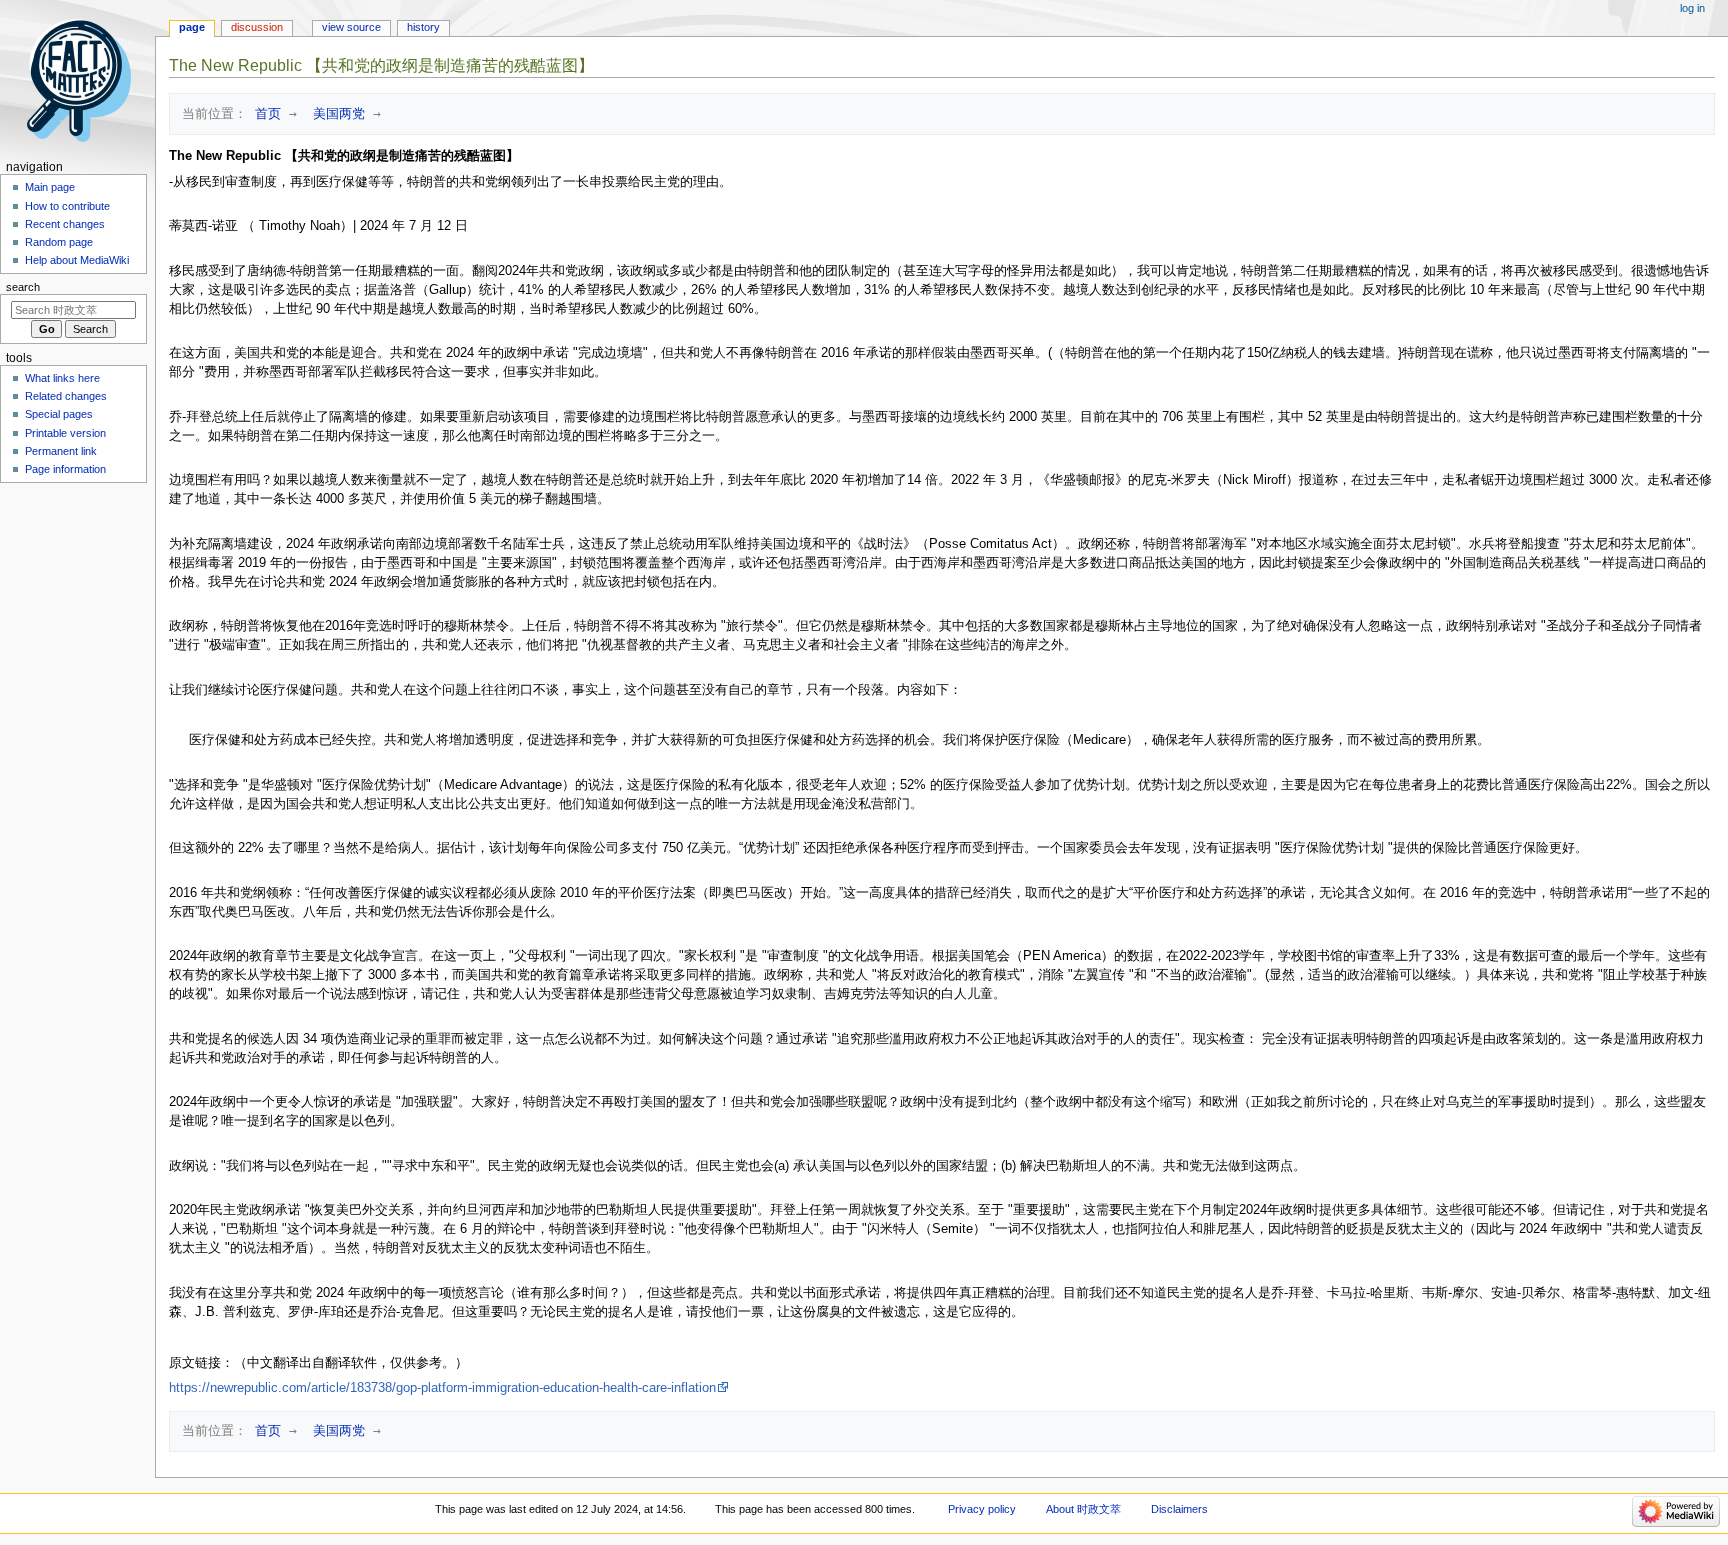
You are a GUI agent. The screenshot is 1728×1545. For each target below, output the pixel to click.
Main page (50, 187)
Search (23, 287)
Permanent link (61, 451)
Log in (1692, 8)
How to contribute (67, 206)
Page (192, 27)
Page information (65, 469)
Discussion (257, 27)
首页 (264, 113)
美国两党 (335, 113)
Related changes (66, 396)
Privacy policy (982, 1509)
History (423, 27)
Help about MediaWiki (77, 260)
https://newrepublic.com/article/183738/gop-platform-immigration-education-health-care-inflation (442, 1388)
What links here (62, 378)
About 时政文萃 (1083, 1509)
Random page (59, 242)
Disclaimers (1179, 1509)
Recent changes (65, 224)
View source (351, 27)
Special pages (59, 414)
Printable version (65, 433)
